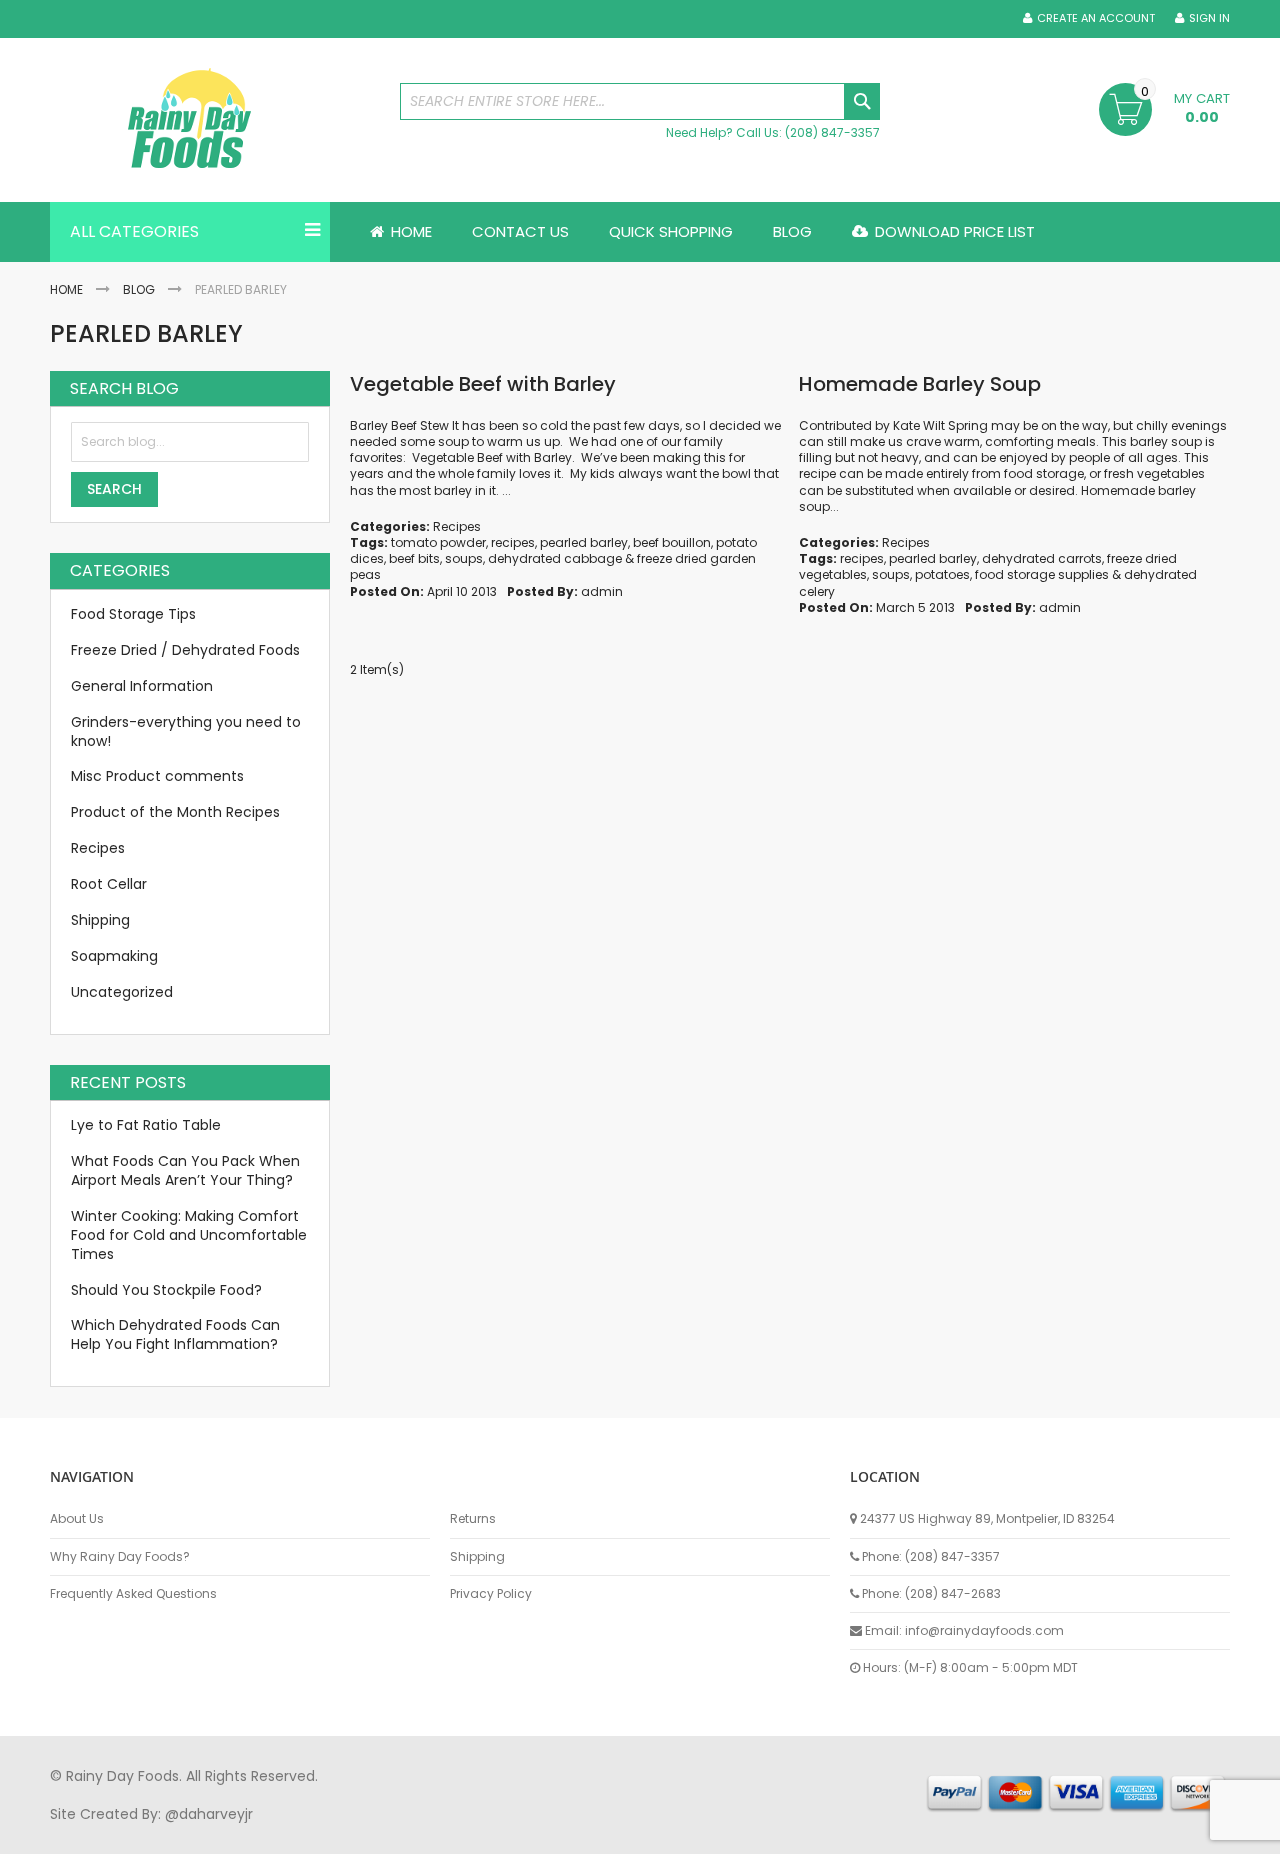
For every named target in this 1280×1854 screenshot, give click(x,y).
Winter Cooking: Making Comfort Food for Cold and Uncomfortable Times (189, 1235)
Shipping (100, 920)
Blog (139, 289)
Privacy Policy (491, 1594)
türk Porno (500, 1833)
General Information (142, 686)
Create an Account (1096, 18)
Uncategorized (122, 992)
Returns (473, 1519)
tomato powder (438, 542)
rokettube (783, 1833)
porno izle (159, 1833)
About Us (77, 1519)
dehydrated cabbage (555, 558)
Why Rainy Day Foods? (120, 1557)
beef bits (414, 558)
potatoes (942, 574)
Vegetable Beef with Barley (483, 384)
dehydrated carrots (1042, 558)
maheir (222, 1833)
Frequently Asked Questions (133, 1594)
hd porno (376, 1833)
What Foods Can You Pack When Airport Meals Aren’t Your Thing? (185, 1170)
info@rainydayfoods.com (984, 1630)
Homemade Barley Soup (920, 384)
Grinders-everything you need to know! (186, 731)
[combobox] (640, 101)
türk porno (709, 1833)
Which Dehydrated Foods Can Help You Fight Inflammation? (175, 1334)
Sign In (1209, 18)
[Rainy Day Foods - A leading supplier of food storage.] (215, 120)
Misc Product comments (157, 776)
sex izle (436, 1833)
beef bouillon (672, 542)
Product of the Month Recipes (175, 812)
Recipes (457, 526)
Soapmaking (114, 956)
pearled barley (584, 542)
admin (602, 591)
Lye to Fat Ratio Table (146, 1125)
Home (66, 289)
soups (464, 558)
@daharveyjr (209, 1814)
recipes (513, 542)
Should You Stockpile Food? (166, 1290)
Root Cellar (109, 884)
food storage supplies (1042, 574)
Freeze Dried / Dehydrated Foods (185, 650)
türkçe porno (296, 1833)
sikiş (108, 1833)
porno (70, 1833)
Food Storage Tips (133, 614)
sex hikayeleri (868, 1833)
